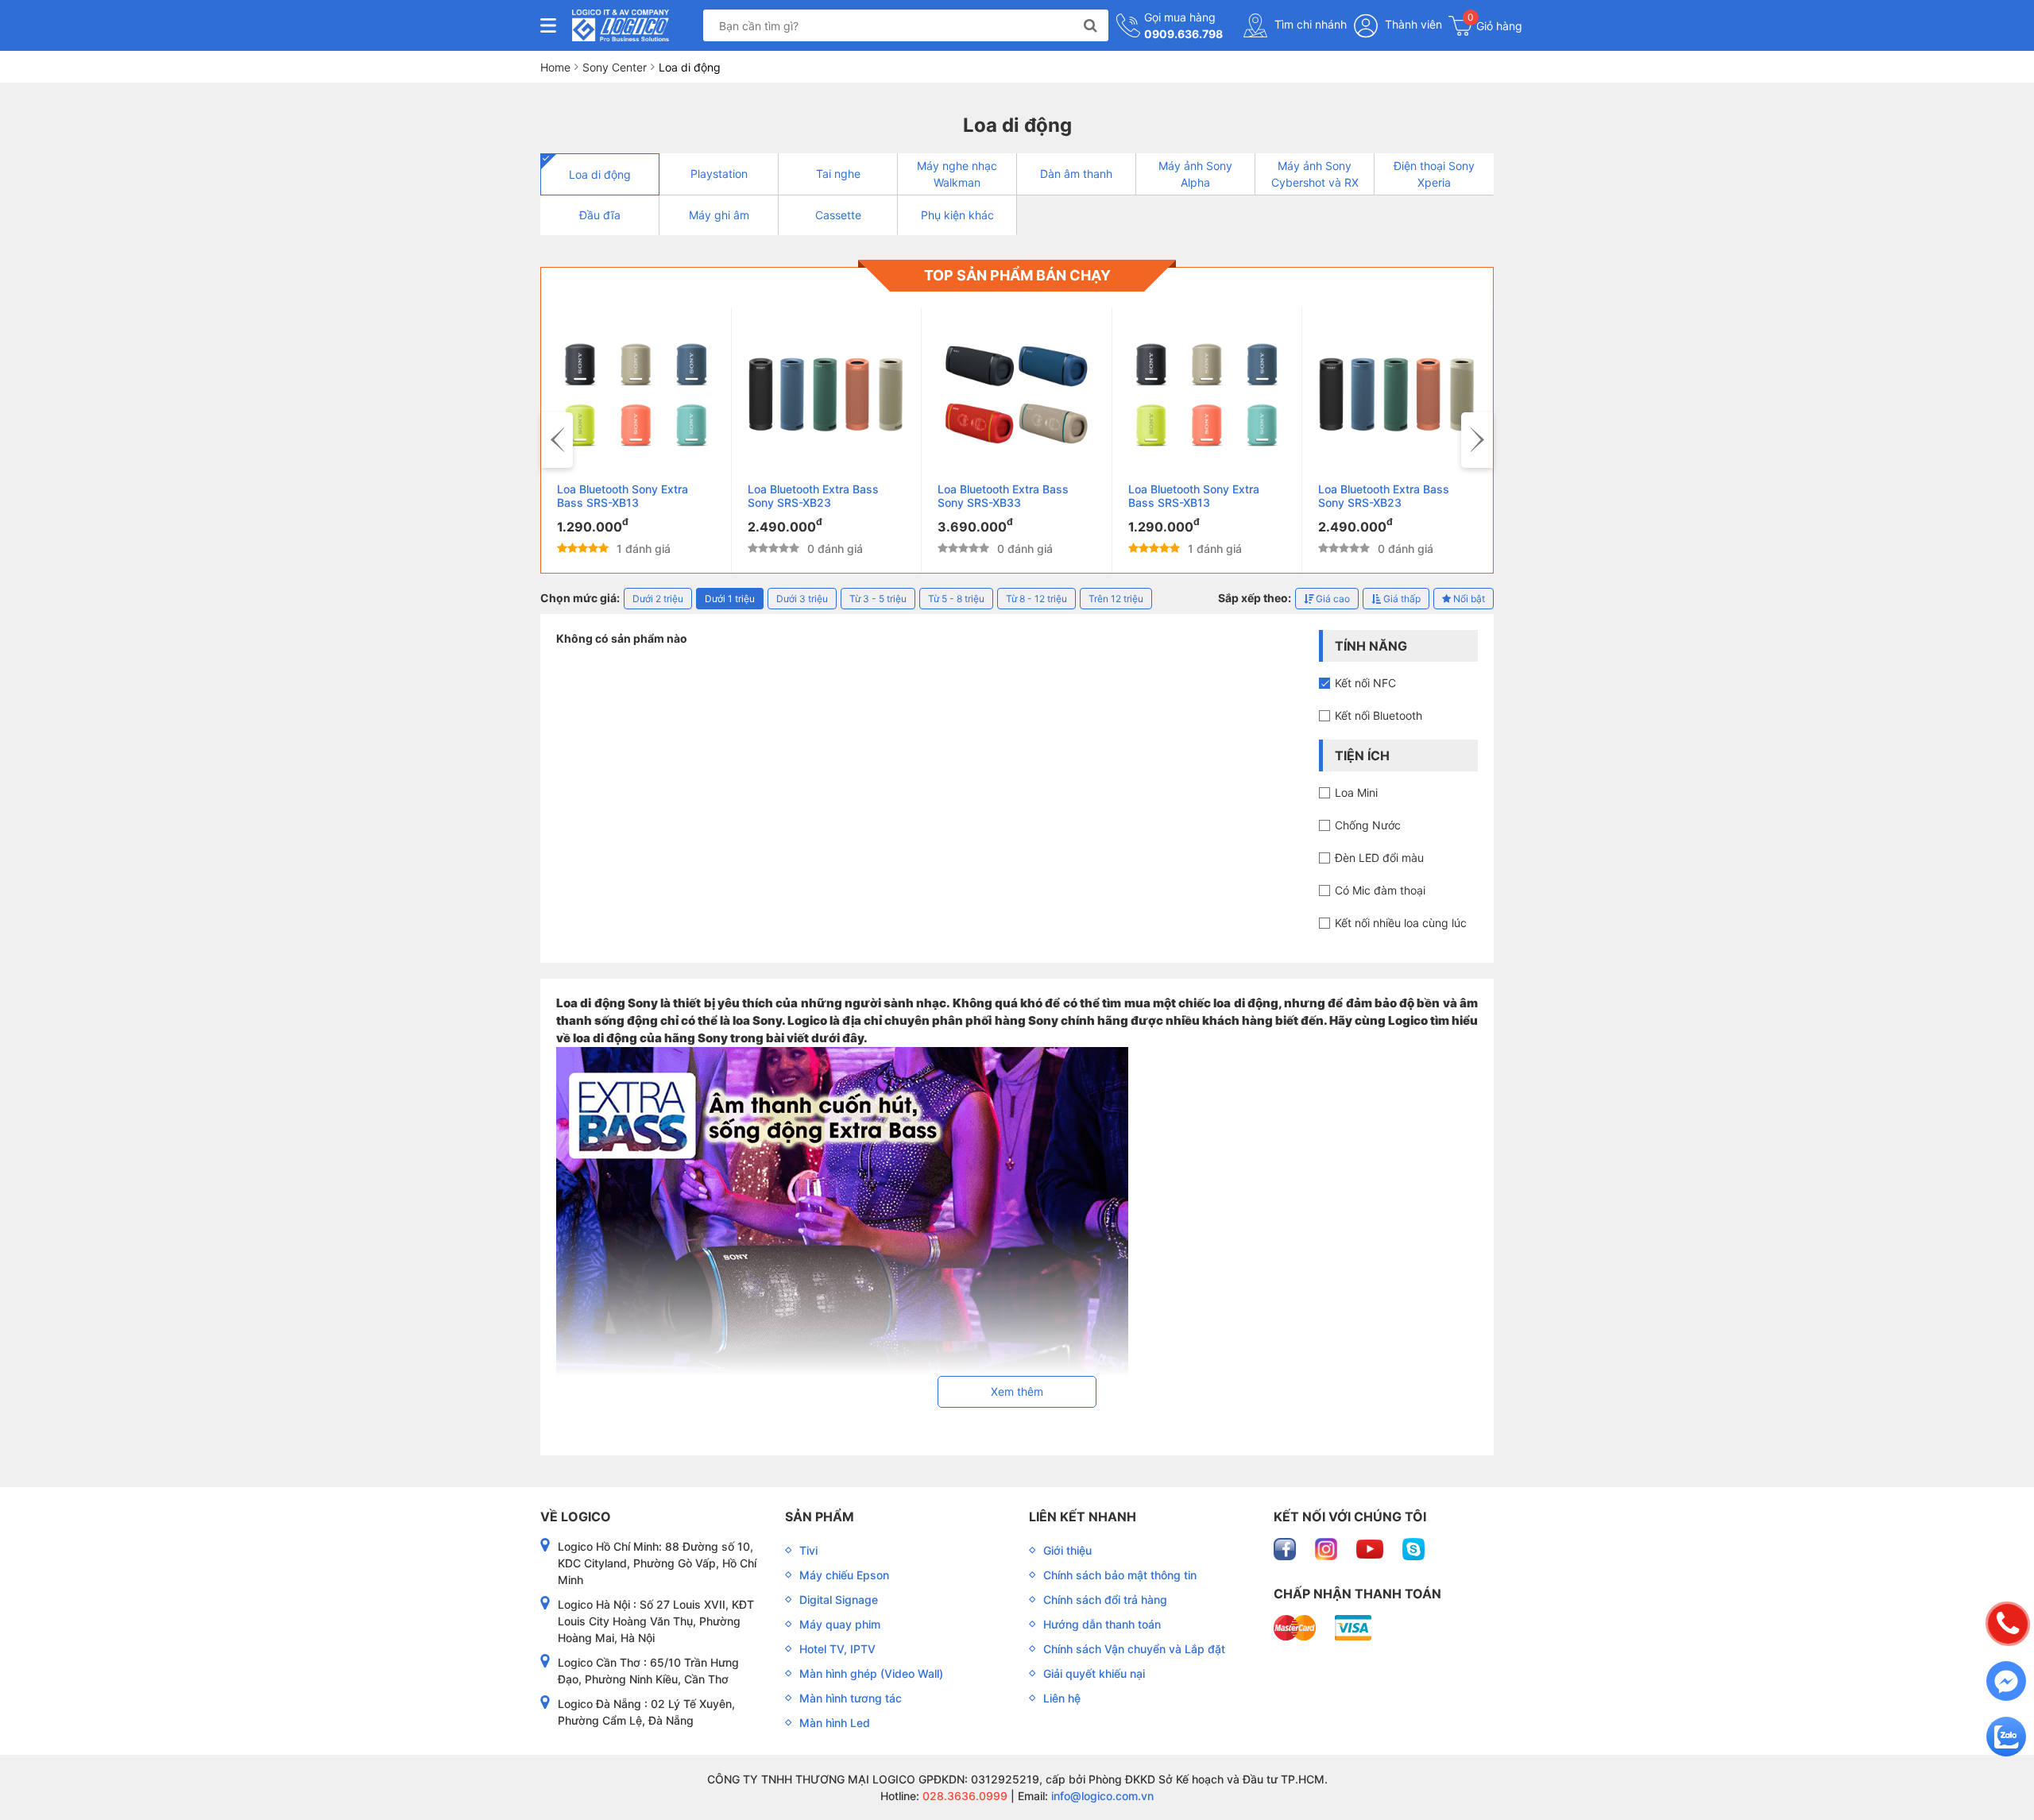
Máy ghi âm (719, 215)
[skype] (1413, 1548)
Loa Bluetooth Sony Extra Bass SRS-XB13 (623, 496)
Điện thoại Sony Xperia (1434, 174)
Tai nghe (838, 174)
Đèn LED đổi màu (1379, 858)
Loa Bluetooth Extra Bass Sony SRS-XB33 (1003, 496)
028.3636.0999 (963, 1796)
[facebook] (1286, 1548)
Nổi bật (1468, 599)
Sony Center (615, 67)
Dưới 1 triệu (730, 599)
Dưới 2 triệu (658, 599)
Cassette (838, 215)
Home (555, 67)
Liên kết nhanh (1083, 1517)
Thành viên (1412, 24)
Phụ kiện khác (957, 215)
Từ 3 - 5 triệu (878, 599)
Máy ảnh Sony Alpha (1195, 174)
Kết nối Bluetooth (1379, 715)
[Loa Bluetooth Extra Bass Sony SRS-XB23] (827, 395)
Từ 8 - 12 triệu (1036, 599)
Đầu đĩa (600, 215)
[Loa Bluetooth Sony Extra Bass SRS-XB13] (636, 395)
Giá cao (1332, 599)
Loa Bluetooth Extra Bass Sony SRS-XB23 (813, 496)
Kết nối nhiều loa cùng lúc (1401, 923)
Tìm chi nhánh (1309, 24)
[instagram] (1328, 1548)
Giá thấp (1401, 599)
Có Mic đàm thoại (1380, 890)
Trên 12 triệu (1116, 599)
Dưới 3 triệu (802, 599)
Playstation (719, 174)
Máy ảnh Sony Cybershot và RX (1315, 174)
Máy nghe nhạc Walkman (957, 174)
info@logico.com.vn (1101, 1796)
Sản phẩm (820, 1517)
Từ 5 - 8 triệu (956, 599)
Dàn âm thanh (1076, 174)
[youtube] (1371, 1548)
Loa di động (600, 174)
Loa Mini (1356, 792)
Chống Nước (1368, 825)
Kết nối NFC (1365, 683)
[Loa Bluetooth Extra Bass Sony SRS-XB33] (1017, 395)
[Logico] (621, 25)
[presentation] (557, 440)
